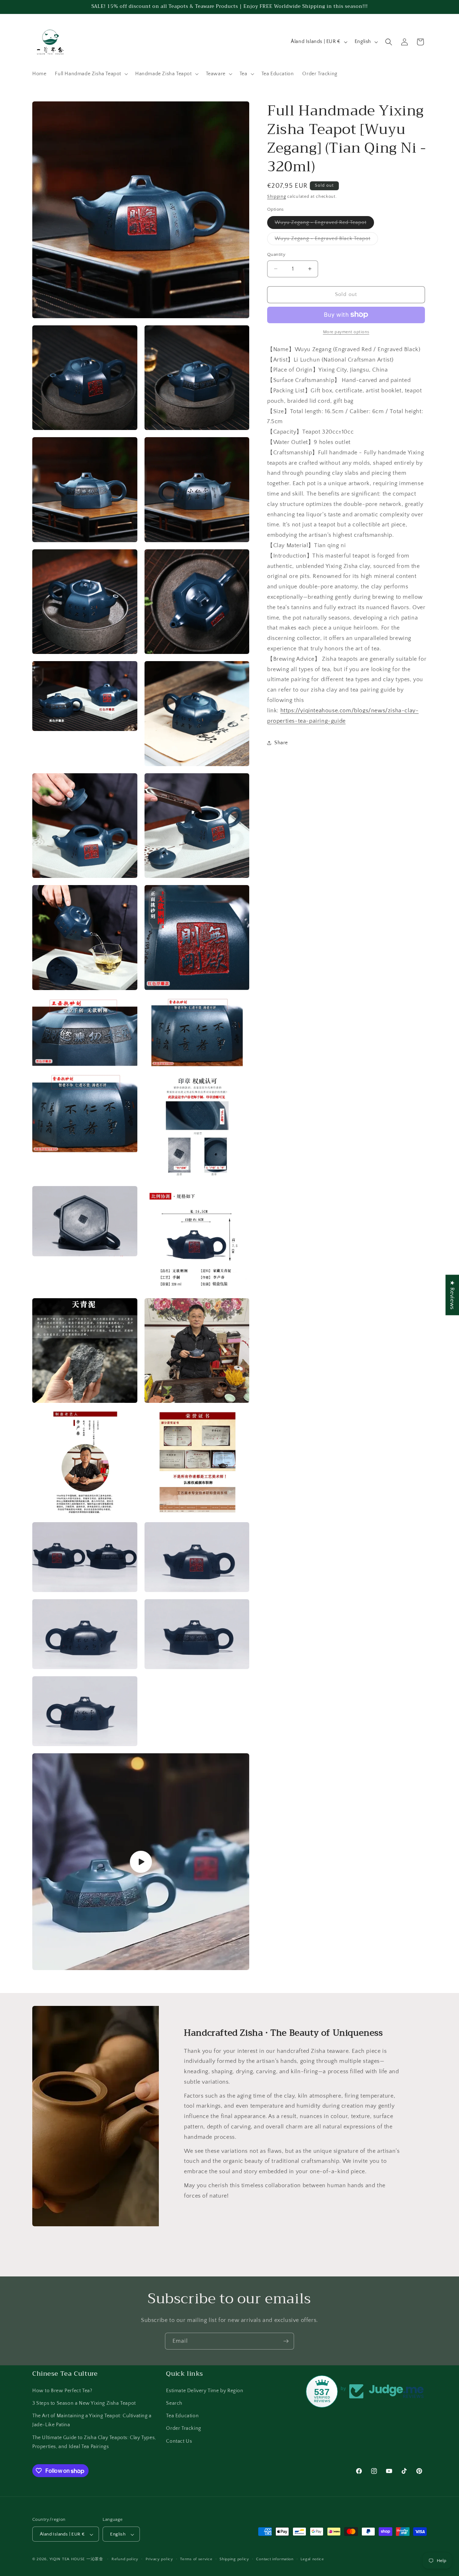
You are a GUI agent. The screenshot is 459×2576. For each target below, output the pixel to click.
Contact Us (179, 2441)
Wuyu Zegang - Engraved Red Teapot (324, 224)
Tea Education (182, 2415)
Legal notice (312, 2559)
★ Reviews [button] (452, 1295)
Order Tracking (183, 2428)
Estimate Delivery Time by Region (205, 2390)
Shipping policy (234, 2559)
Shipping (277, 197)
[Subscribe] (286, 2341)
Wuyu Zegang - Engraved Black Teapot (326, 240)
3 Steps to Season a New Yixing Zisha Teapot (84, 2403)
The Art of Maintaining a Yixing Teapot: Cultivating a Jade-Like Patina (92, 2420)
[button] (91, 74)
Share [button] (281, 742)
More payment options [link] (346, 332)
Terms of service (196, 2559)
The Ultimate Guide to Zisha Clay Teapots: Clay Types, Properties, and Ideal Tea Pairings (94, 2442)
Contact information (275, 2559)
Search (174, 2403)
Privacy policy (159, 2559)
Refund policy (125, 2559)
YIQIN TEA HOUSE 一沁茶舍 (77, 2560)
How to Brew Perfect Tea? (62, 2390)
